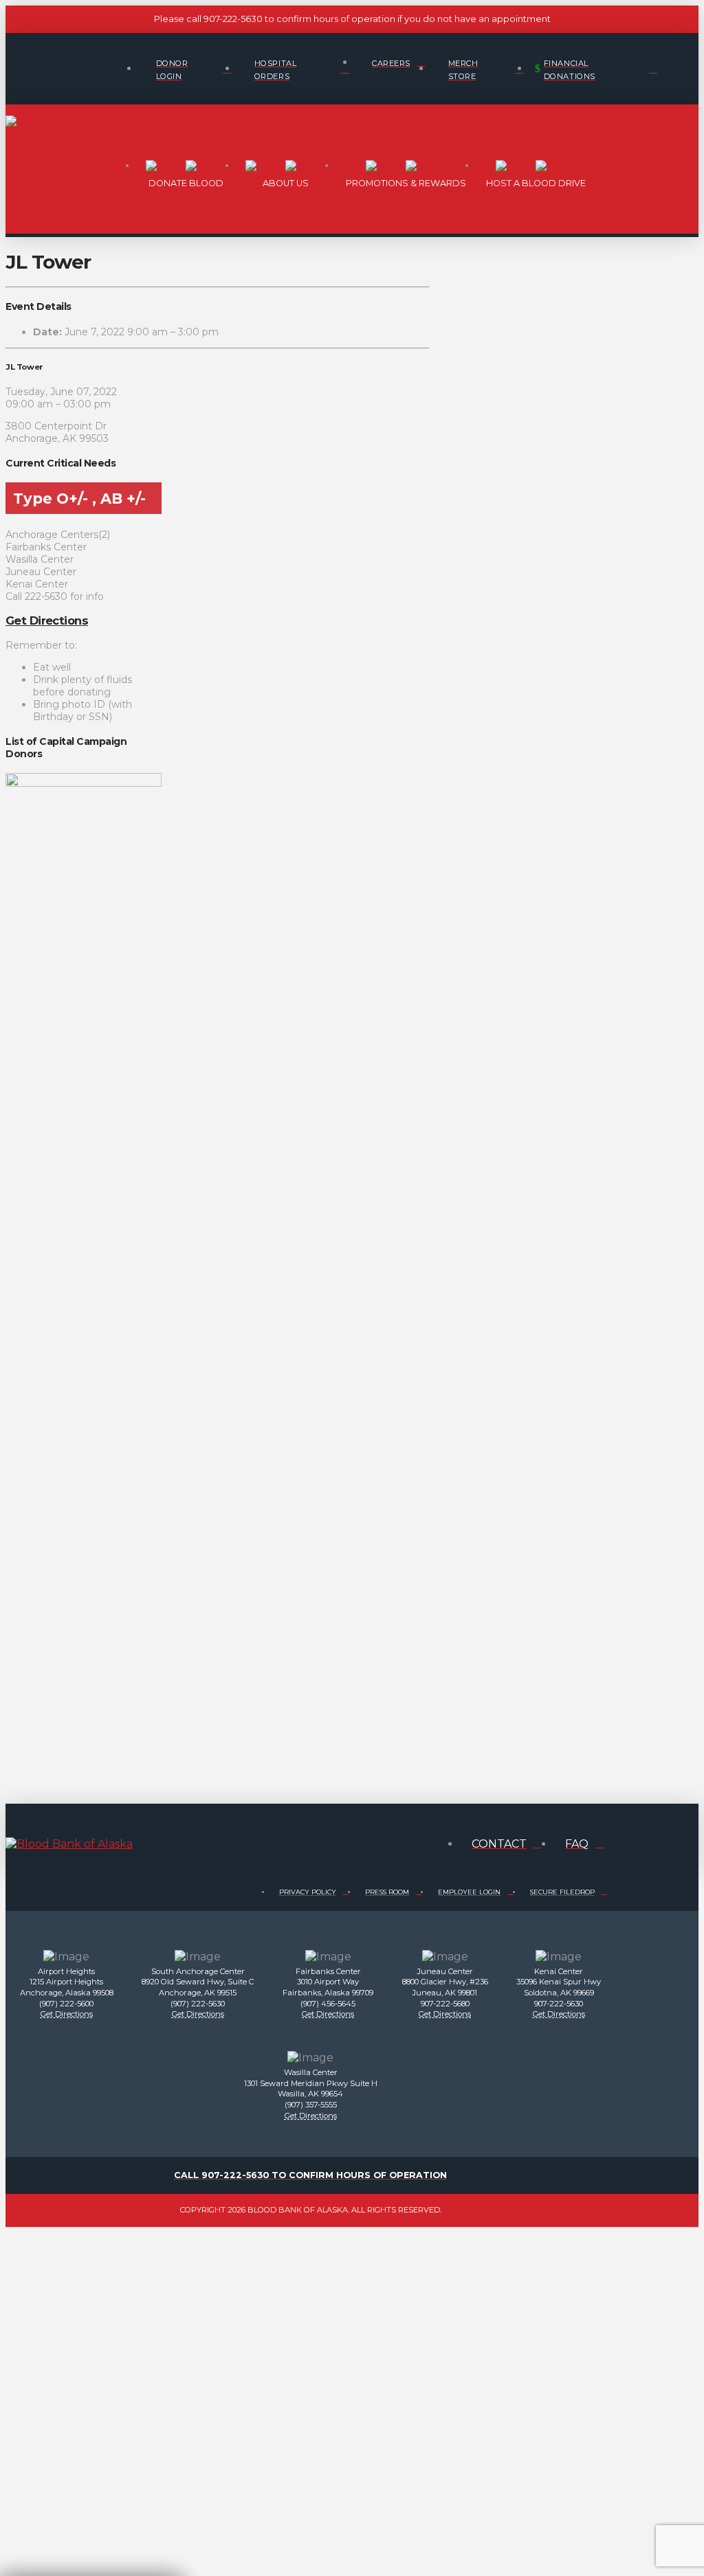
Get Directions (47, 620)
